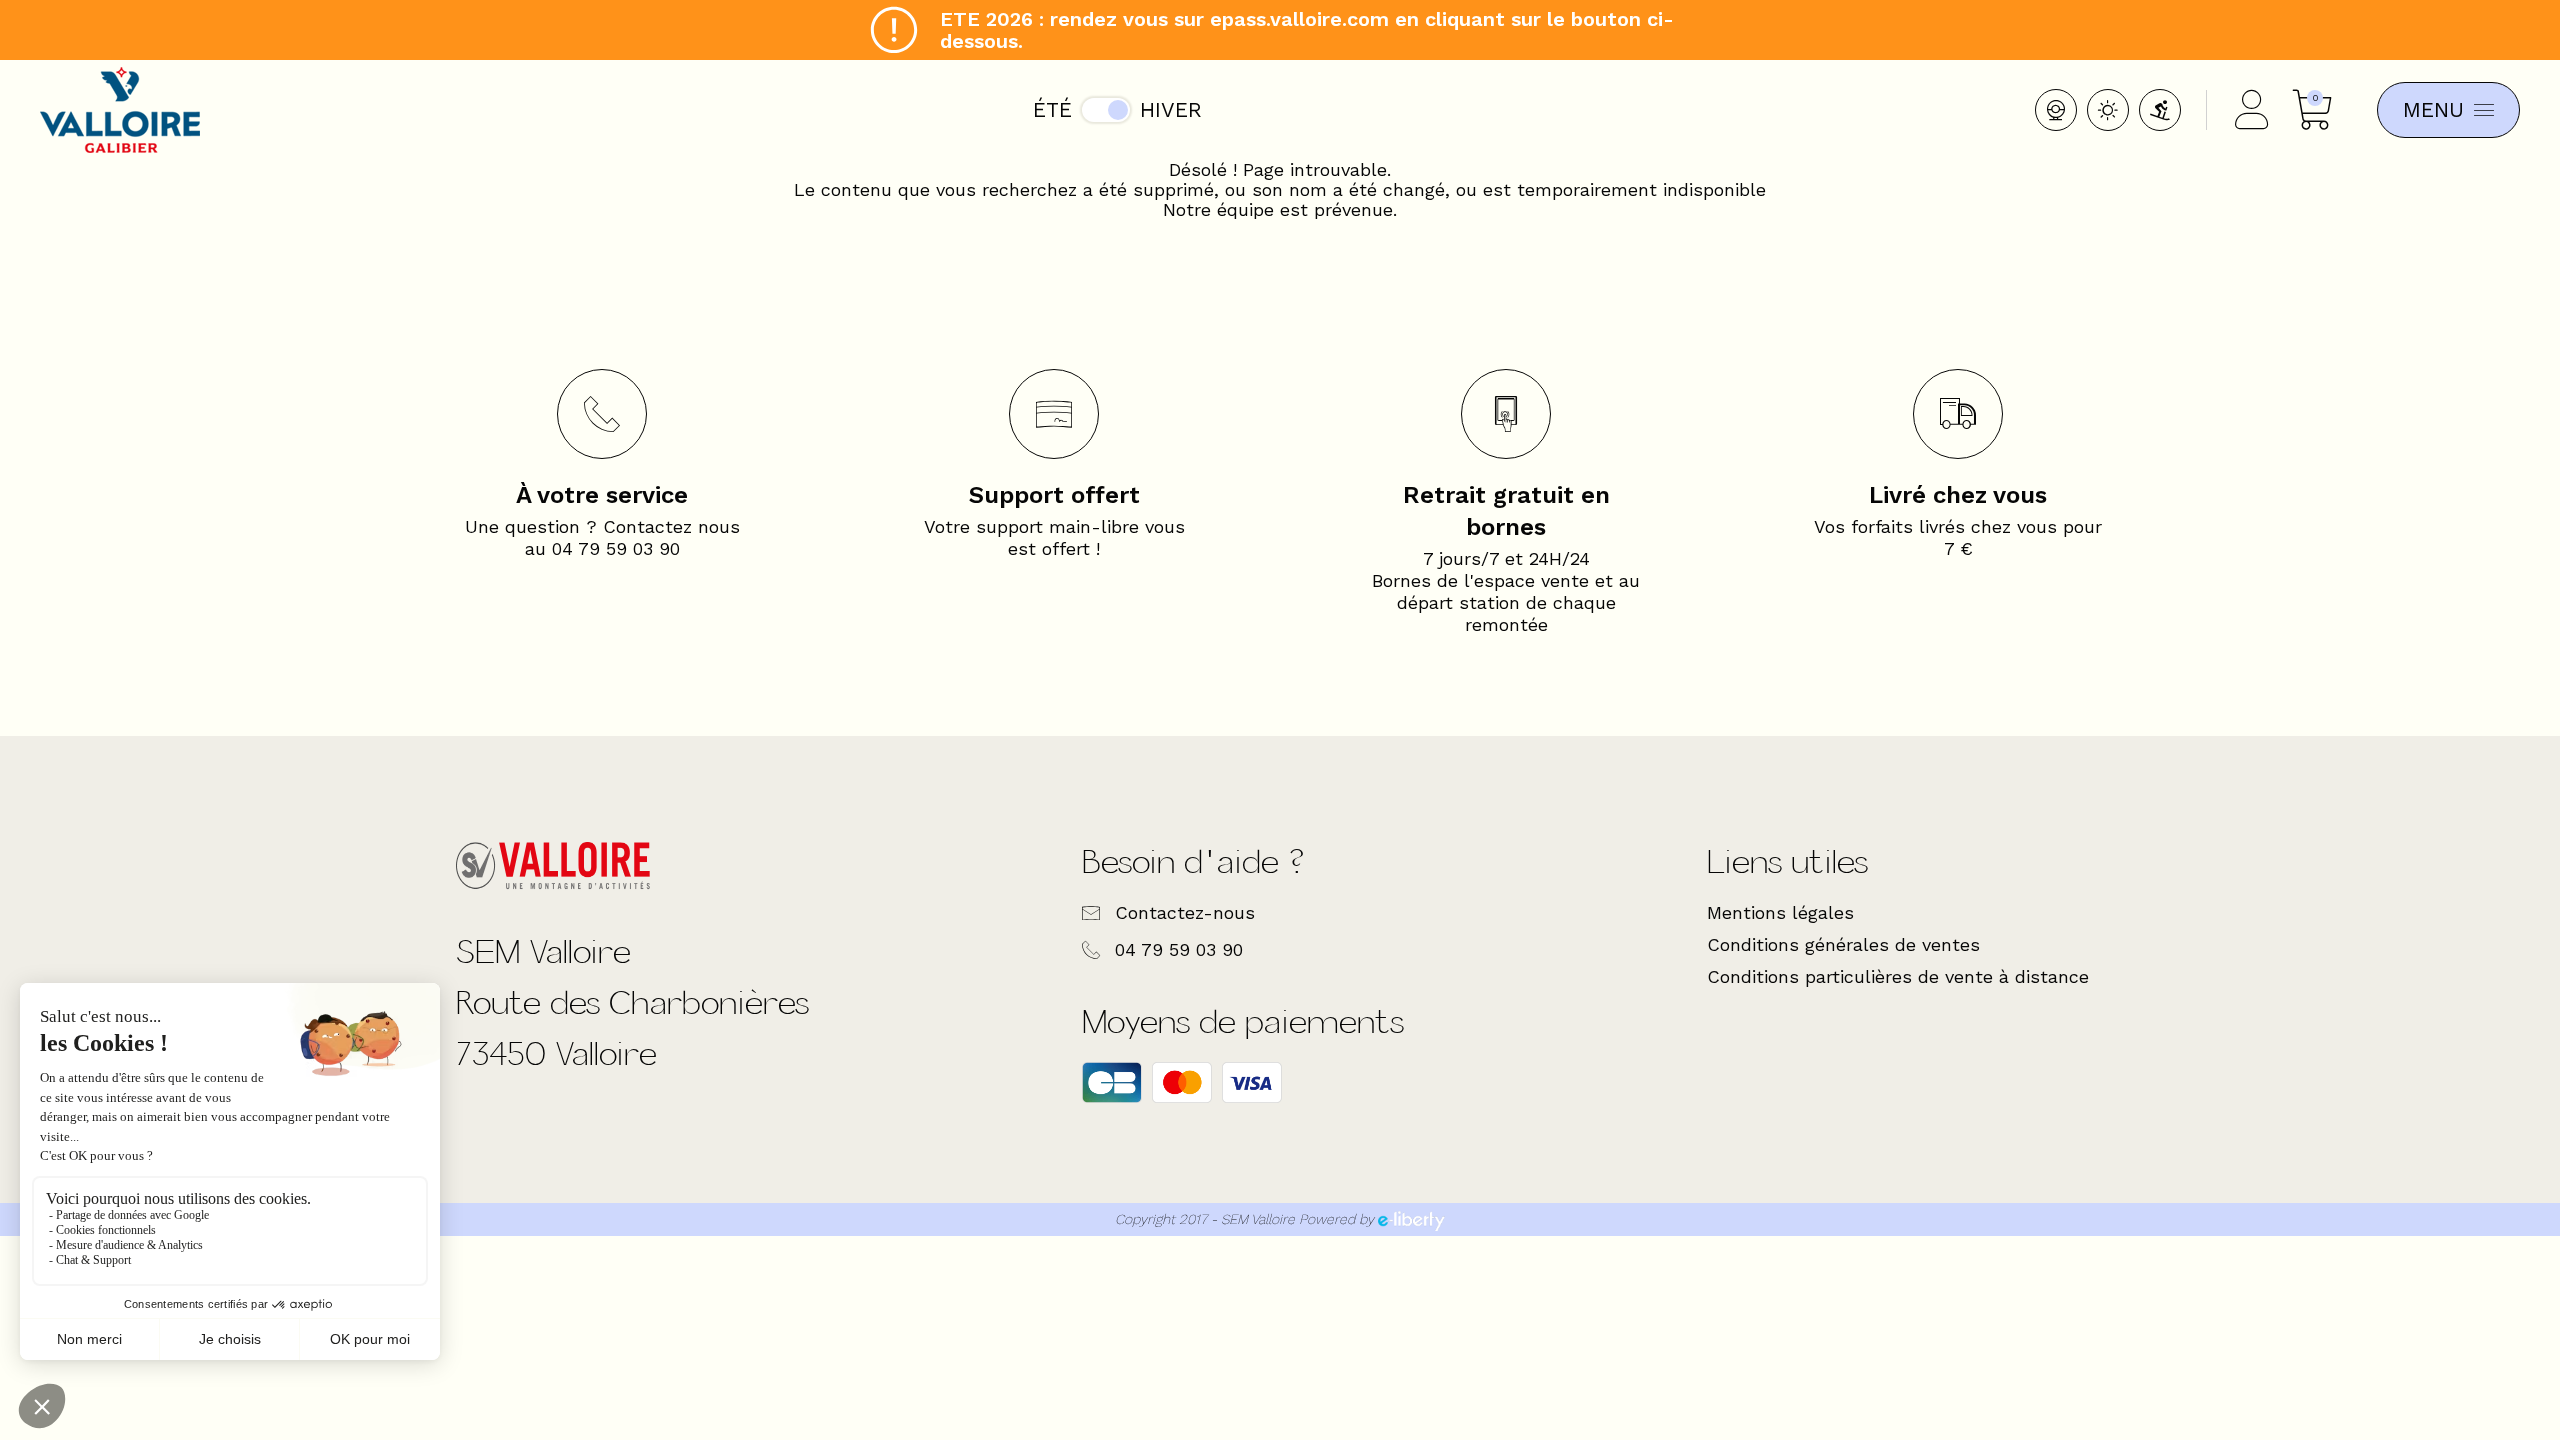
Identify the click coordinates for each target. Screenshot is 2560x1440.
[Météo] (2108, 110)
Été (1052, 109)
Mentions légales (1780, 912)
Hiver (1171, 109)
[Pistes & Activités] (2160, 110)
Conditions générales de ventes (1843, 944)
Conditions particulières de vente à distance (1898, 976)
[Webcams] (2056, 110)
